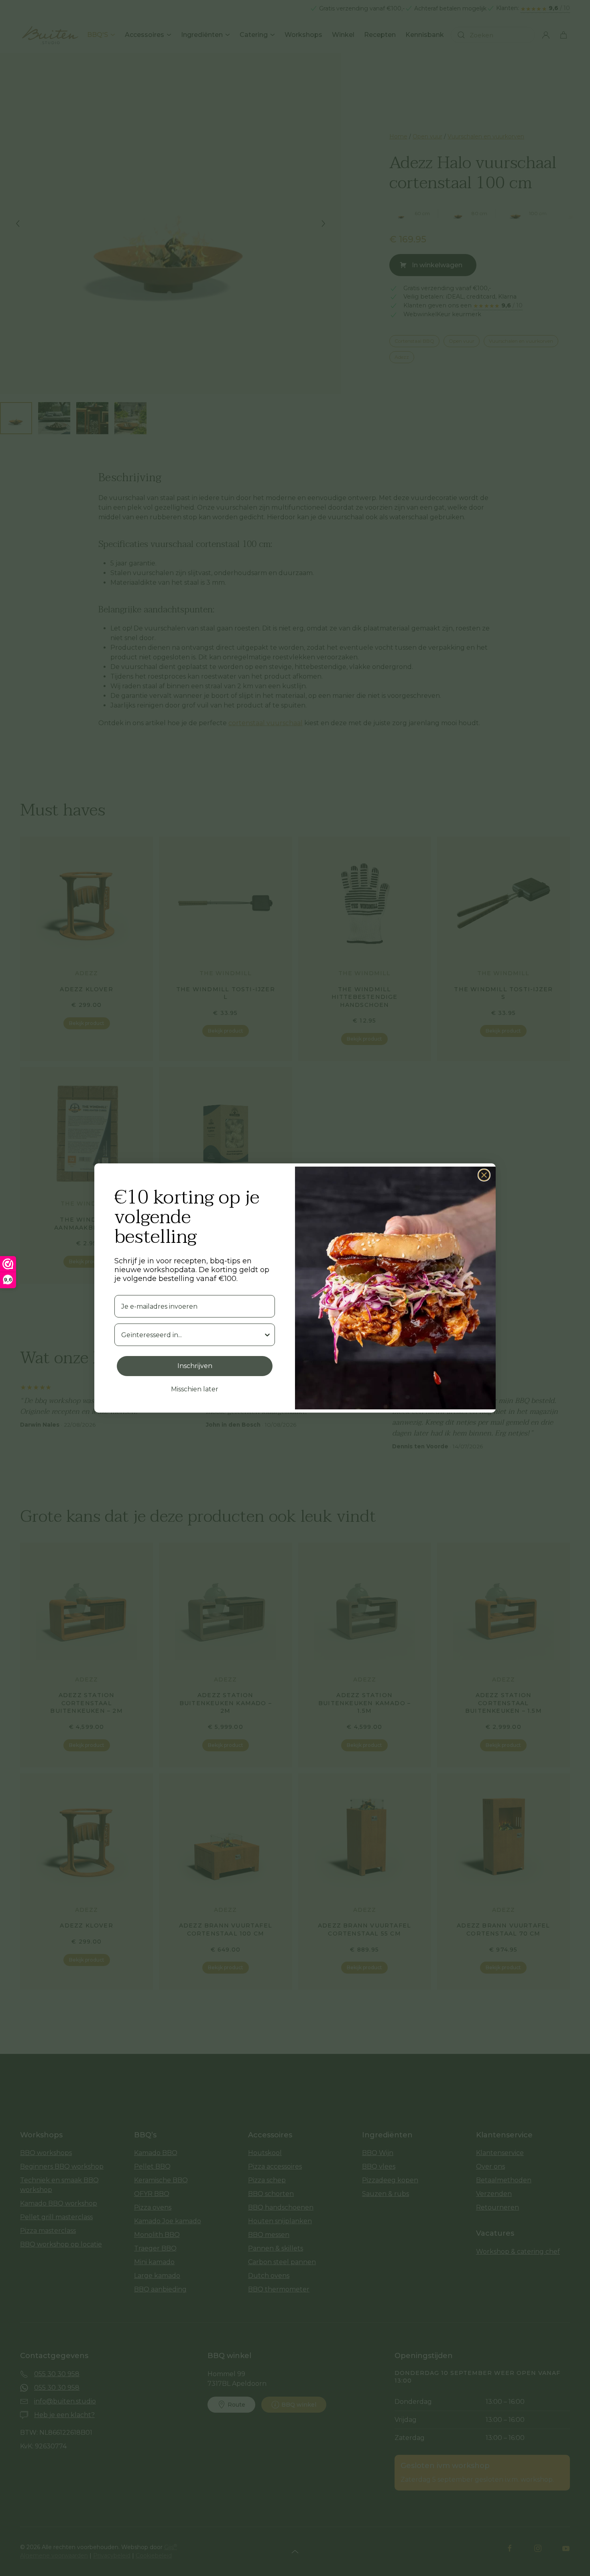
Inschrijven (195, 1366)
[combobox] (192, 1335)
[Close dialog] (484, 1175)
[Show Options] (267, 1335)
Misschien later (195, 1389)
